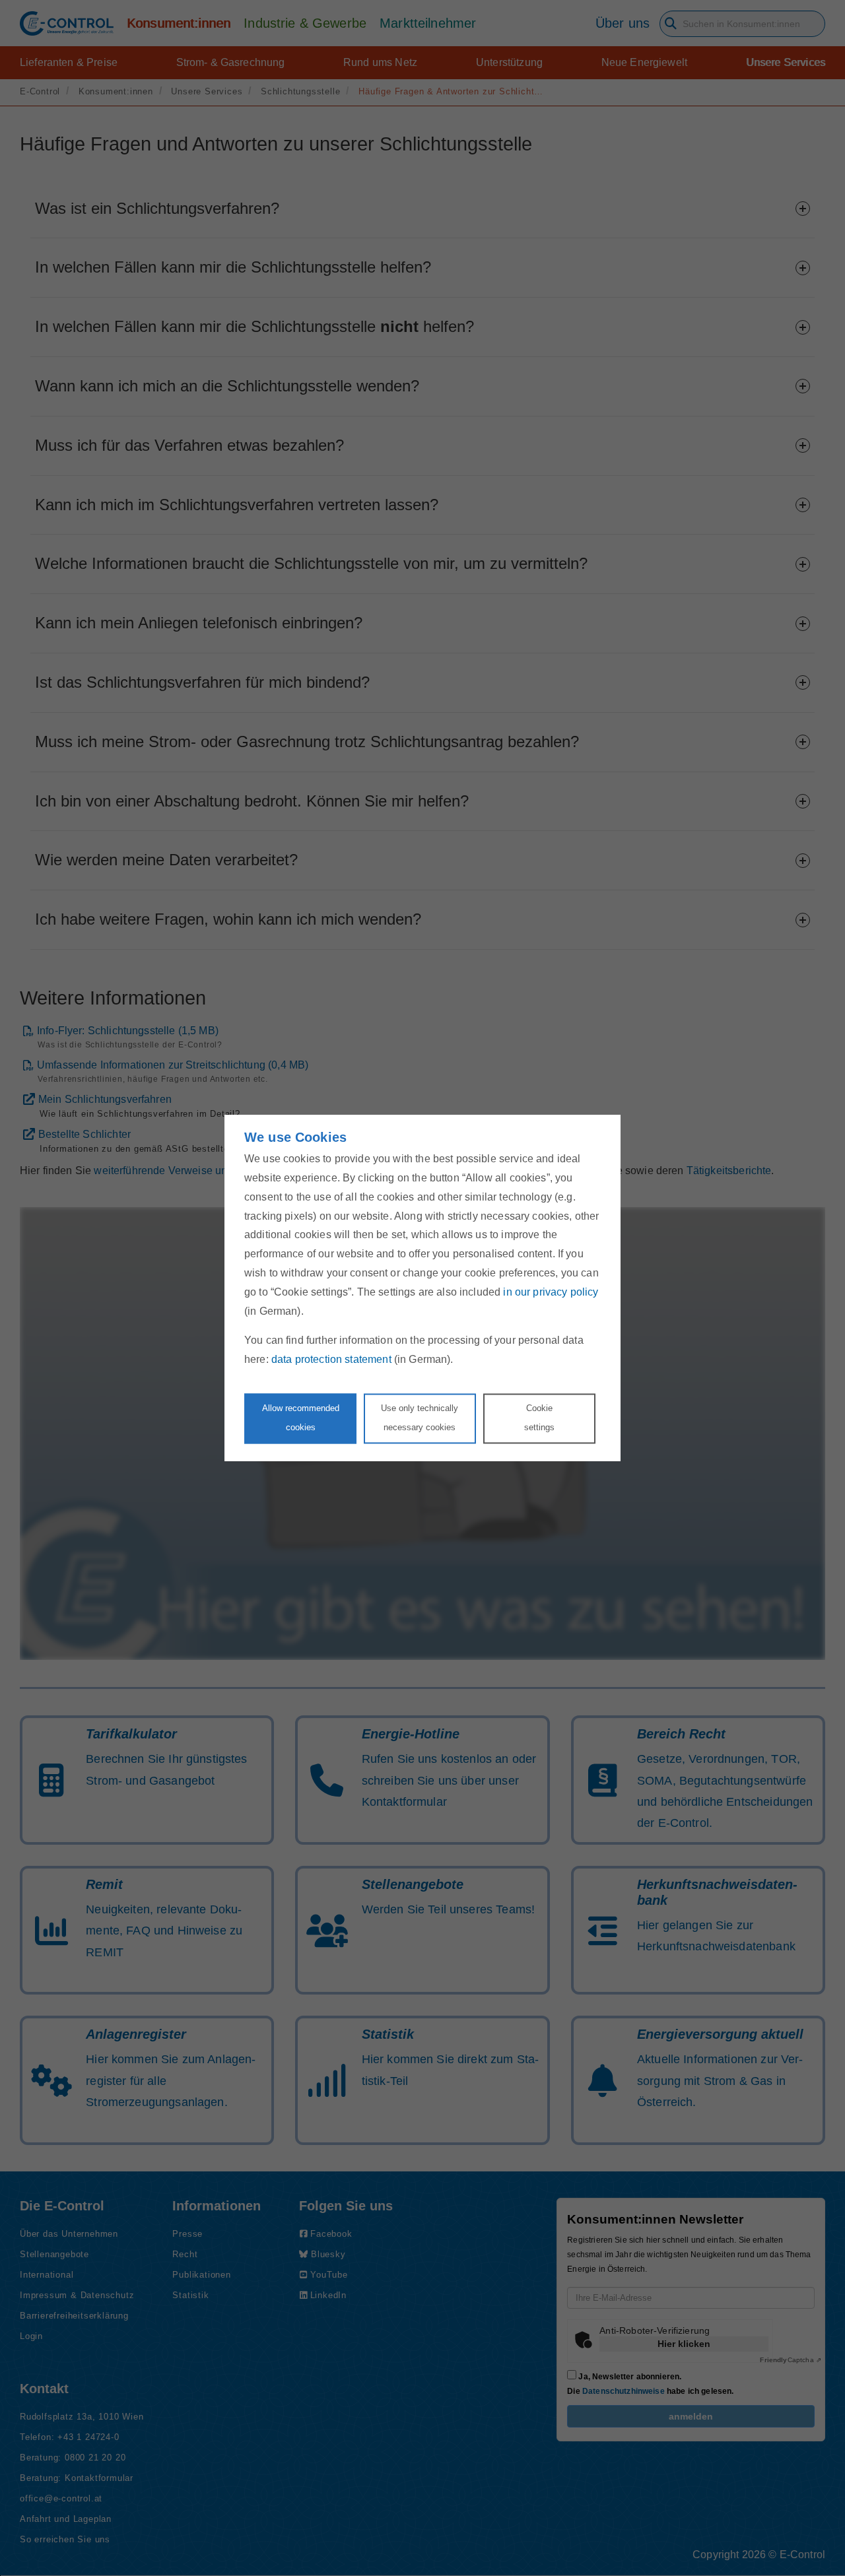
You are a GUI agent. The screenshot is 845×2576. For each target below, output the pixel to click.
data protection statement (331, 1360)
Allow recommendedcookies (301, 1418)
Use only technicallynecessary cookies (420, 1418)
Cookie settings (539, 1418)
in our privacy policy (551, 1292)
